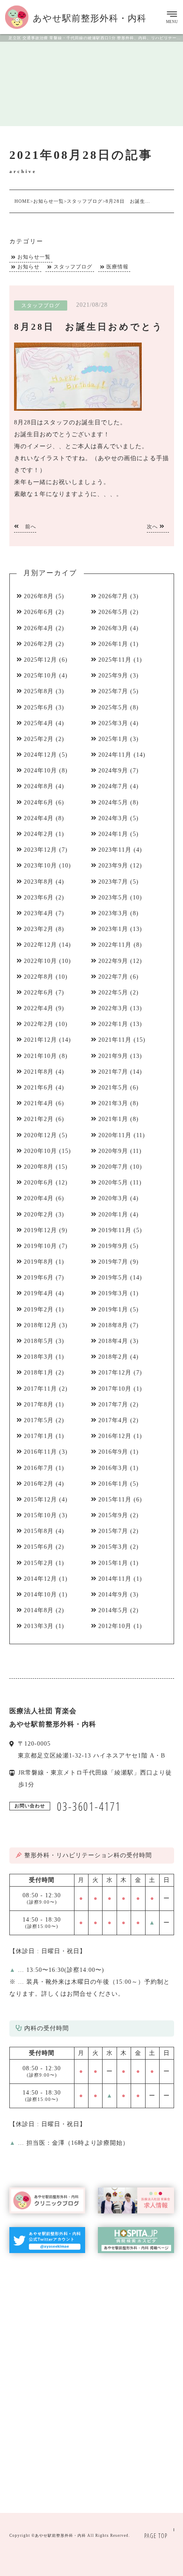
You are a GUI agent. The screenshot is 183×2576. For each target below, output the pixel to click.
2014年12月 (40, 1579)
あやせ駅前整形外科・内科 (60, 2536)
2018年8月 (113, 1325)
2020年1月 (113, 1215)
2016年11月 (40, 1452)
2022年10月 (40, 961)
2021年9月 (113, 1056)
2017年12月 (115, 1373)
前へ (30, 527)
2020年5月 (113, 1183)
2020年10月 (40, 1151)
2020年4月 (39, 1198)
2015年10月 (40, 1515)
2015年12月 (40, 1500)
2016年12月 (115, 1436)
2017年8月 (39, 1405)
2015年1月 (113, 1563)
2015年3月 (113, 1547)
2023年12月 (40, 850)
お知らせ (29, 267)
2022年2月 (39, 1024)
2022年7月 (113, 977)
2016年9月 (113, 1452)
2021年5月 (113, 1088)
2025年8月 (39, 691)
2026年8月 (39, 596)
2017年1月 (39, 1436)
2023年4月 (39, 913)
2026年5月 (113, 612)
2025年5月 (113, 707)
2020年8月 (39, 1167)
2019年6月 (39, 1278)
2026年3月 (113, 628)
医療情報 (117, 267)
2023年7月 (113, 882)
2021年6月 (39, 1088)
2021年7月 (113, 1072)
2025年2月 (39, 739)
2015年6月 (39, 1547)
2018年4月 (113, 1341)
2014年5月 (113, 1610)
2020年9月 (113, 1151)
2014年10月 (40, 1595)
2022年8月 (39, 977)
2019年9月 (113, 1246)
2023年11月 (115, 850)
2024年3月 (113, 818)
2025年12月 (40, 660)
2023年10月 (40, 866)
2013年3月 (39, 1626)
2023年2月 (39, 929)
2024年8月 (39, 786)
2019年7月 (113, 1262)
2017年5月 (39, 1420)
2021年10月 (40, 1056)
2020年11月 (115, 1135)
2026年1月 (113, 644)
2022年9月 (113, 961)
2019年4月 (39, 1293)
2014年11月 (115, 1579)
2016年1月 (113, 1484)
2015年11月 (115, 1500)
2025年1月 (113, 739)
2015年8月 (39, 1531)
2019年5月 (113, 1278)
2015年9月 (113, 1515)
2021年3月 (113, 1103)
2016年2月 (39, 1484)
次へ (153, 527)
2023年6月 (39, 898)
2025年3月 (113, 723)
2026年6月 (39, 612)
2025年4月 (39, 723)
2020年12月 (40, 1135)
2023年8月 (39, 882)
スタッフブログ (73, 267)
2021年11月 (115, 1040)
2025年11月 (115, 660)
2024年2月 (39, 834)
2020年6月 (39, 1183)
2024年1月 (113, 834)
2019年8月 (39, 1262)
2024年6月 (39, 802)
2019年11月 (115, 1230)
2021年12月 (40, 1040)
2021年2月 (39, 1119)
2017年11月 (40, 1389)
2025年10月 (40, 676)
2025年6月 (39, 707)
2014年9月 (113, 1595)
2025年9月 (113, 676)
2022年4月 (39, 1008)
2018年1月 (39, 1373)
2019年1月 (113, 1310)
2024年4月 (39, 818)
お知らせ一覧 (34, 257)
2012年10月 (115, 1626)
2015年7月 (113, 1531)
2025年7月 (113, 691)
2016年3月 (113, 1468)
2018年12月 (40, 1325)
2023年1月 (113, 929)
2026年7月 (113, 596)
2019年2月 (39, 1310)
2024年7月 (113, 786)
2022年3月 (113, 1008)
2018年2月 (113, 1357)
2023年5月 (113, 898)
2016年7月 (39, 1468)
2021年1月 (113, 1119)
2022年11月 (115, 945)
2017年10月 (115, 1389)
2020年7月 (113, 1167)
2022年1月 (113, 1024)
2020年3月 (113, 1198)
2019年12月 (40, 1230)
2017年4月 (113, 1420)
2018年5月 (39, 1341)
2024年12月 (40, 755)
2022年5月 (113, 993)
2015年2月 (39, 1563)
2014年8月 (39, 1610)
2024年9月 (113, 771)
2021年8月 (39, 1072)
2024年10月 (40, 771)
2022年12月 (40, 945)
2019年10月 (40, 1246)
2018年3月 (39, 1357)
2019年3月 (113, 1293)
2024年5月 (113, 802)
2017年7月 (113, 1405)
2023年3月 (113, 913)
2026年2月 (39, 644)
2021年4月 (39, 1103)
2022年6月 (39, 993)
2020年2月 (39, 1215)
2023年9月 (113, 866)
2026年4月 (39, 628)
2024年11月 (115, 755)
